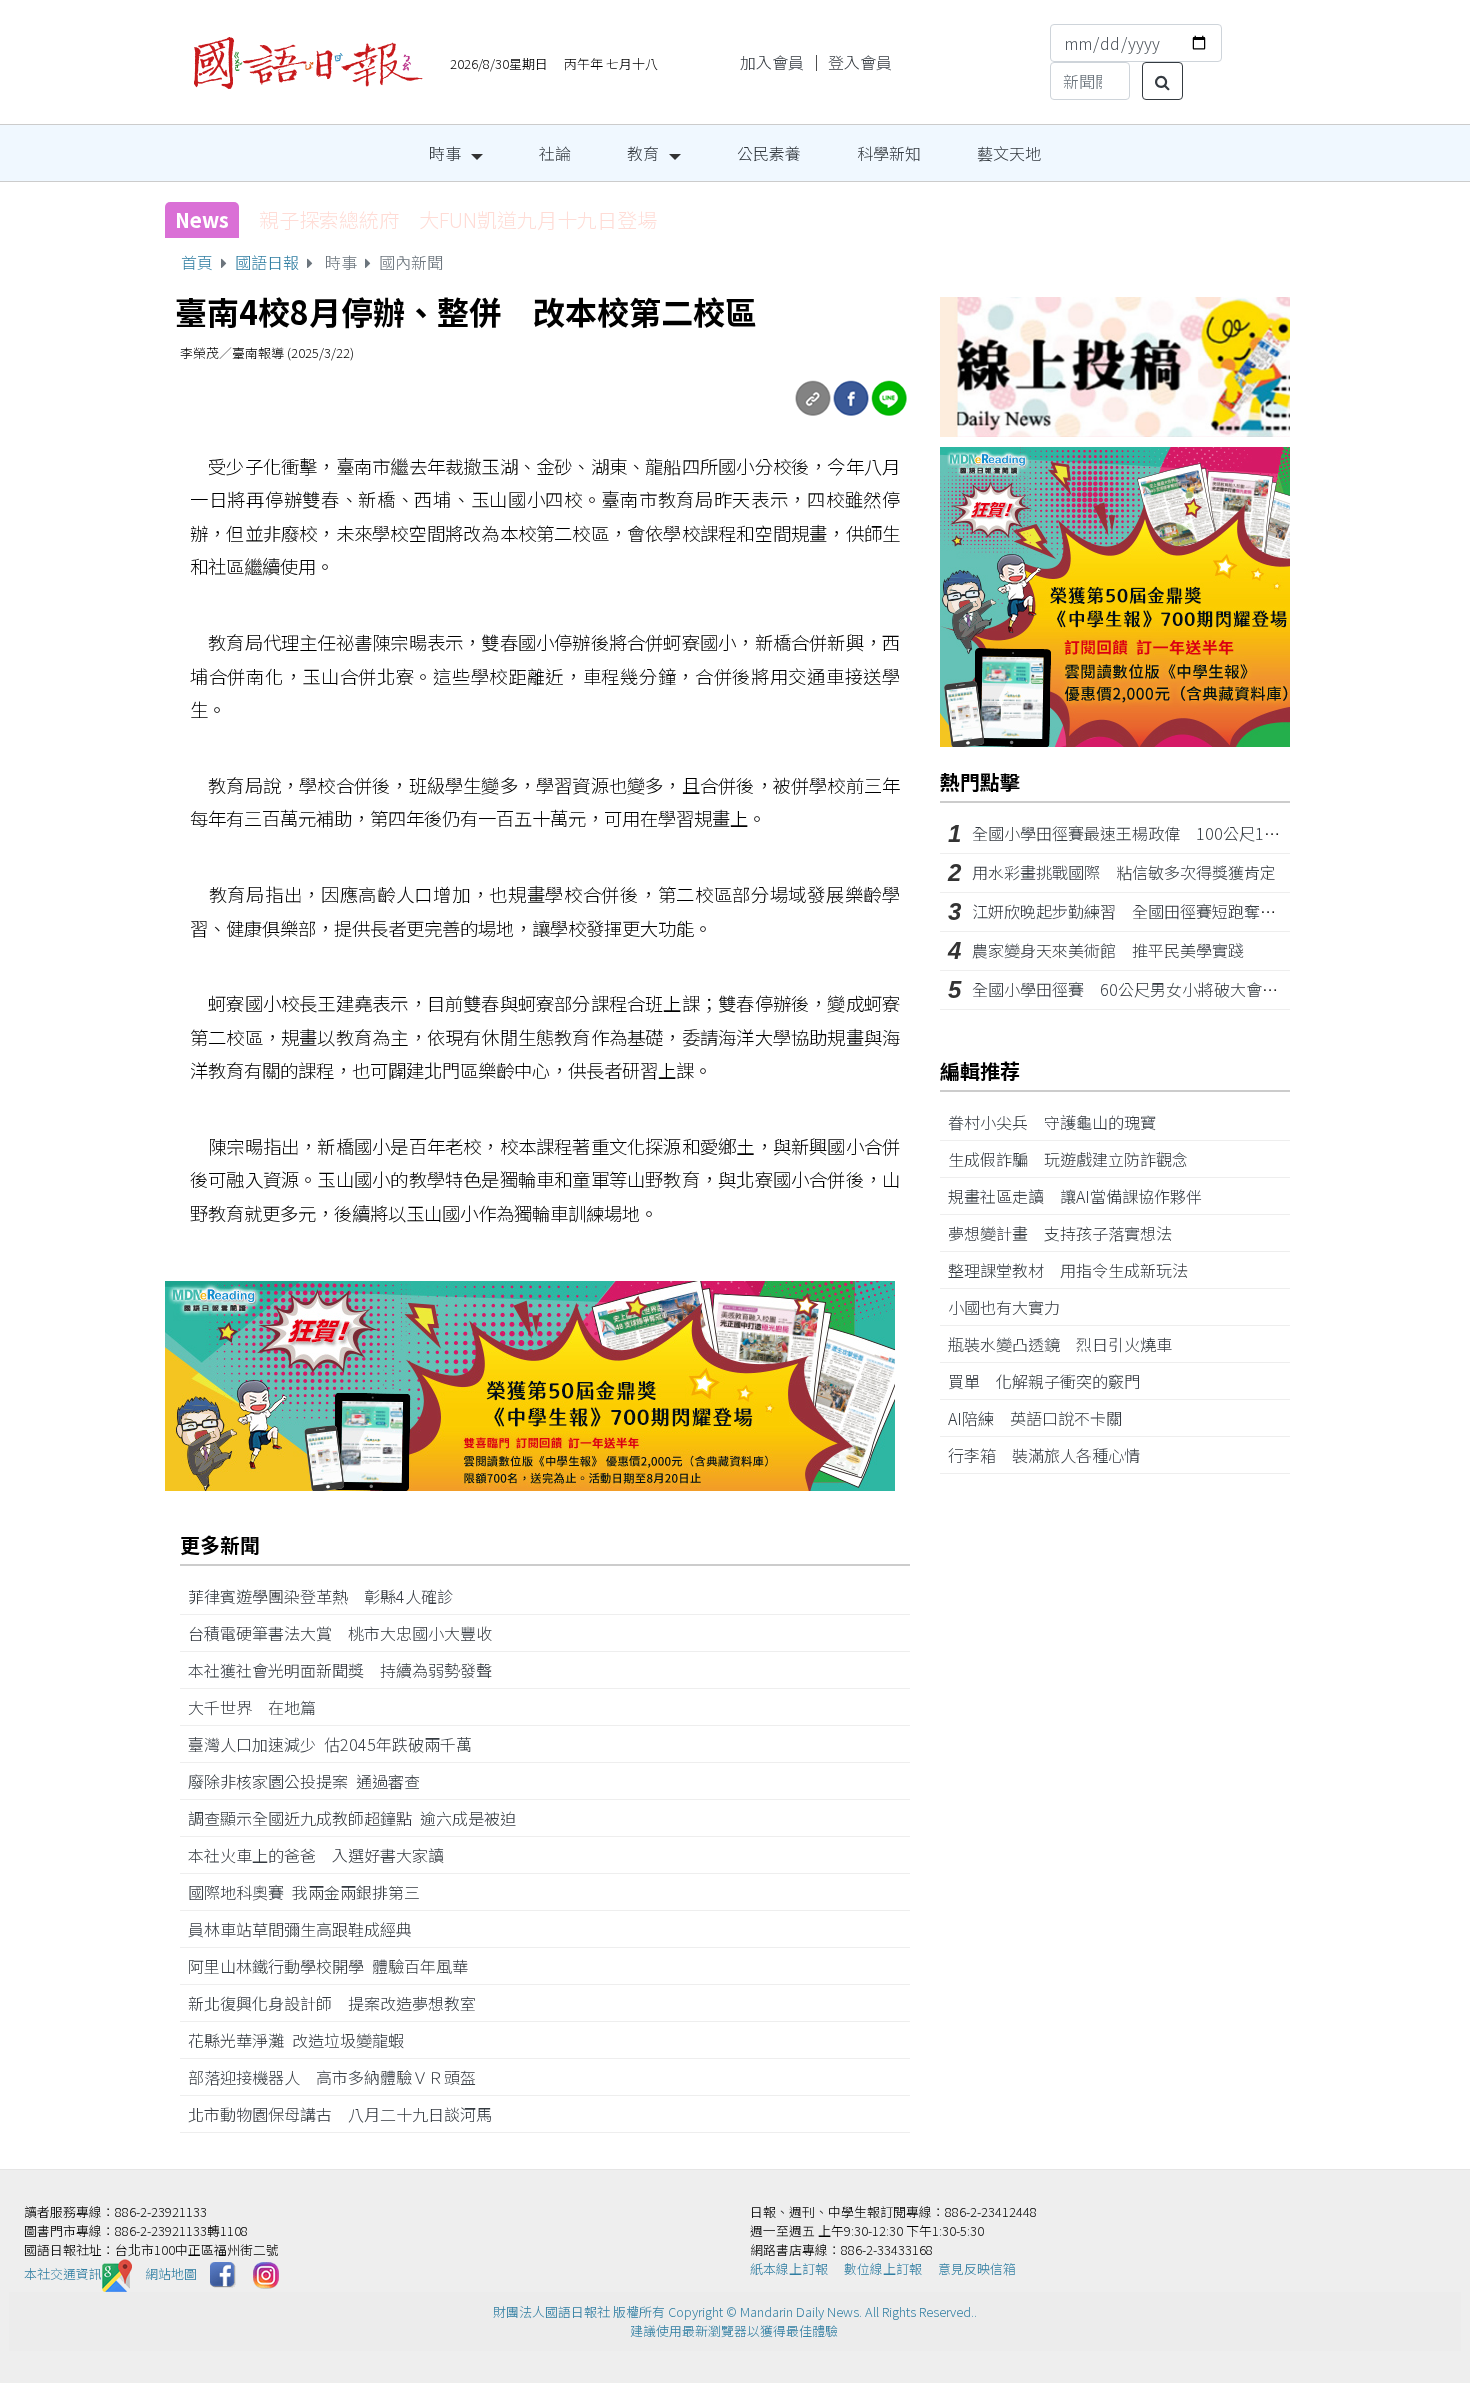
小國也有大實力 (1012, 1307)
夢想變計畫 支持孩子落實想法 (1068, 1233)
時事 (445, 153)
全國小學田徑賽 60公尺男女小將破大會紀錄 (1133, 989)
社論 (555, 153)
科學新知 (889, 153)
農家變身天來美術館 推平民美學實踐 (1108, 950)
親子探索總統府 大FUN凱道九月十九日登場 (458, 219)
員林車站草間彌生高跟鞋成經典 (308, 1929)
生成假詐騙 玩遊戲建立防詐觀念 (1076, 1159)
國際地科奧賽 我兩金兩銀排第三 (312, 1892)
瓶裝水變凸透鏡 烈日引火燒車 (1068, 1344)
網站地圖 (171, 2273)
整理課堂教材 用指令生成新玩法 (1076, 1270)
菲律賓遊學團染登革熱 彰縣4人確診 (328, 1596)
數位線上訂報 (883, 2268)
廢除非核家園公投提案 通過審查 (312, 1781)
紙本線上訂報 (789, 2268)
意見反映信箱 (977, 2268)
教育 (643, 153)
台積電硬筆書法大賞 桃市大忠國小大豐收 (348, 1633)
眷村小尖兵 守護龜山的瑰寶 (1060, 1122)
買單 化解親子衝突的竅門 (1052, 1381)
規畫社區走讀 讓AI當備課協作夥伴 (1083, 1196)
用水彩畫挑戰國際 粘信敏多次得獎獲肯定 (1124, 872)
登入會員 (860, 62)
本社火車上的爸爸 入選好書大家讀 (324, 1855)
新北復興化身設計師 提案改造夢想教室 (340, 2003)
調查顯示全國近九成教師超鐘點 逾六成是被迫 (360, 1818)
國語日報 (267, 262)
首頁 (197, 262)
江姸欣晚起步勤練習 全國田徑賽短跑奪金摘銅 (1140, 911)
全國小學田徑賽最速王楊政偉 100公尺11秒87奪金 (1155, 833)
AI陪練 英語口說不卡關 (1043, 1418)
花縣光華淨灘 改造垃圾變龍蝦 (304, 2040)
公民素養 (769, 153)
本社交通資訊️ (63, 2273)
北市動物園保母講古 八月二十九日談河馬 (348, 2114)
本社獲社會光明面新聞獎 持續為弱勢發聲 (348, 1670)
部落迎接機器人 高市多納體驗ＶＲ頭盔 (340, 2077)
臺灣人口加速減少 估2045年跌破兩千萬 (338, 1744)
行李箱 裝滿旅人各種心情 (1052, 1455)
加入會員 (772, 62)
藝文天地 (1009, 153)
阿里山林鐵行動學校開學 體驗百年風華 (336, 1966)
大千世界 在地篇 (260, 1707)
